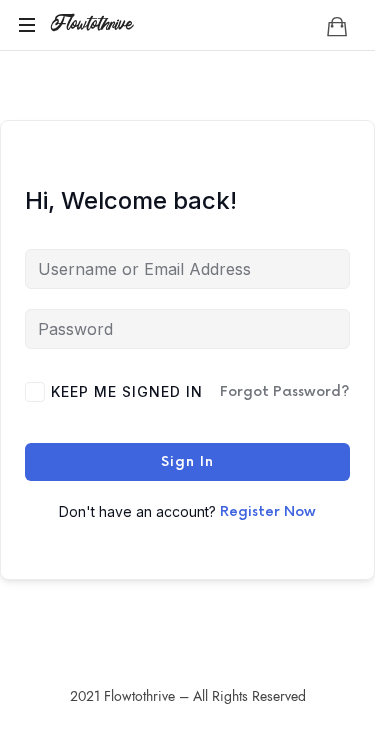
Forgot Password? (285, 391)
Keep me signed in (127, 391)
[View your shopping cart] (337, 26)
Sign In (187, 461)
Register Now (268, 511)
